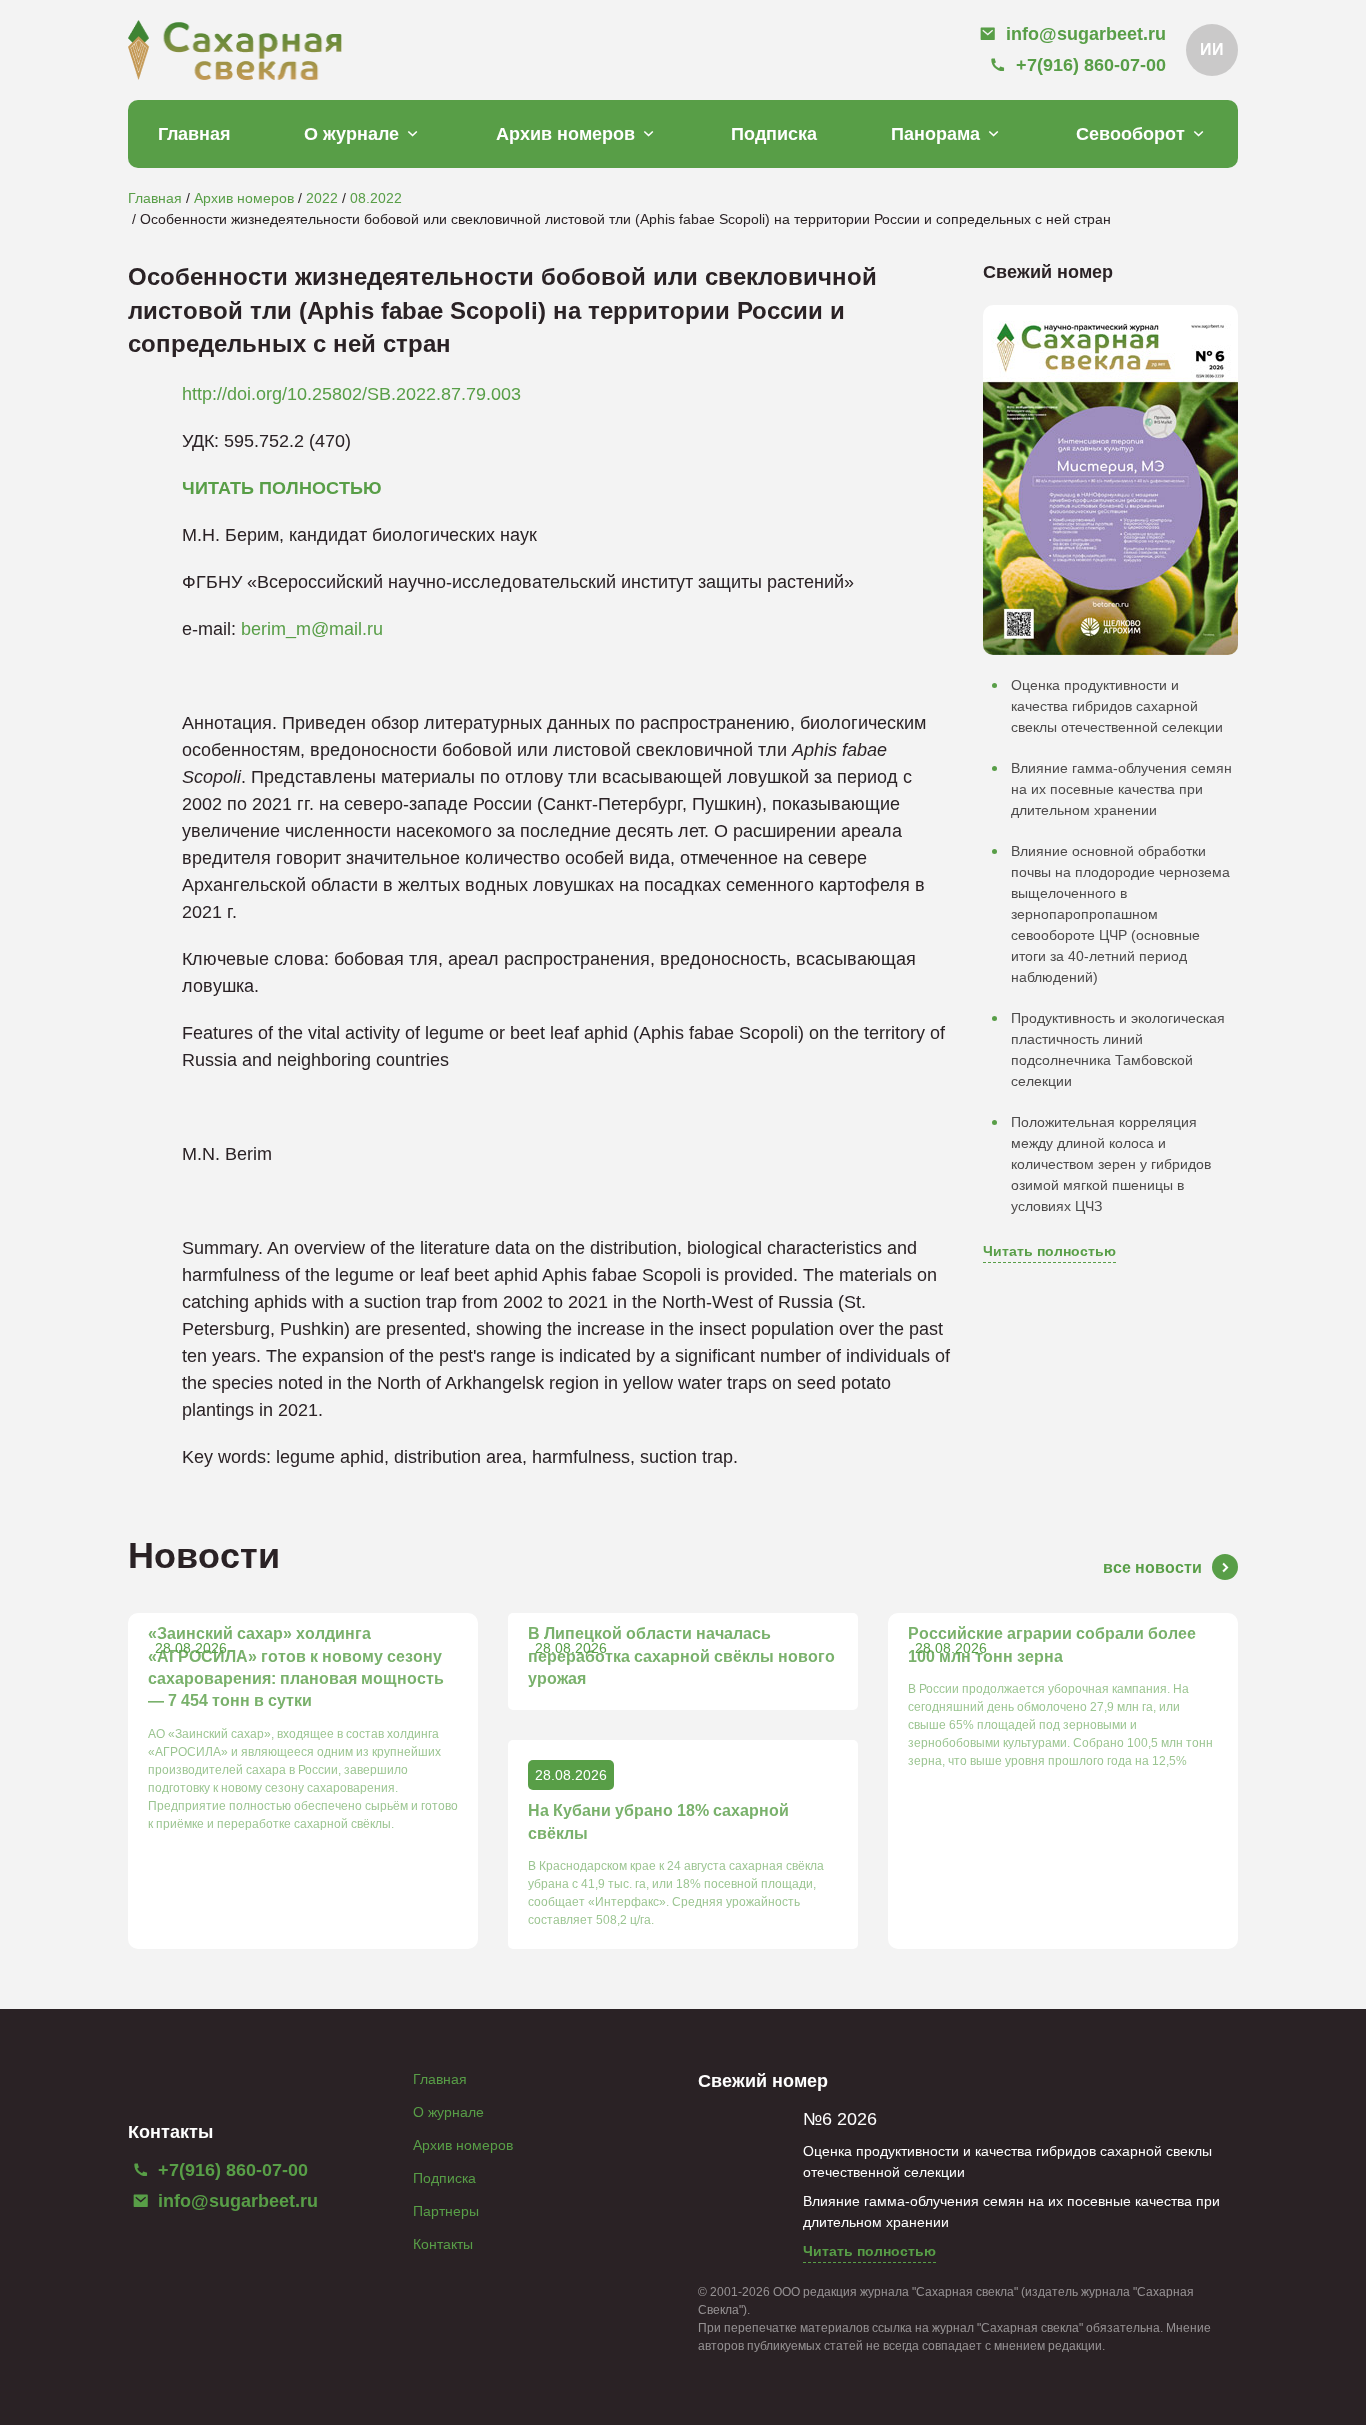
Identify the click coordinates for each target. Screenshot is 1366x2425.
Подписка (774, 134)
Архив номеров (565, 134)
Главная (194, 134)
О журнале (351, 134)
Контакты (443, 2244)
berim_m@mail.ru (312, 629)
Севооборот (1130, 134)
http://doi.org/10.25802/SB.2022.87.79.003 (351, 394)
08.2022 (376, 198)
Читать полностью (1049, 1251)
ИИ (1212, 49)
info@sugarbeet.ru (235, 2201)
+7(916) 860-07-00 (230, 2170)
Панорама (935, 134)
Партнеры (446, 2211)
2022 (322, 198)
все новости (1152, 1567)
